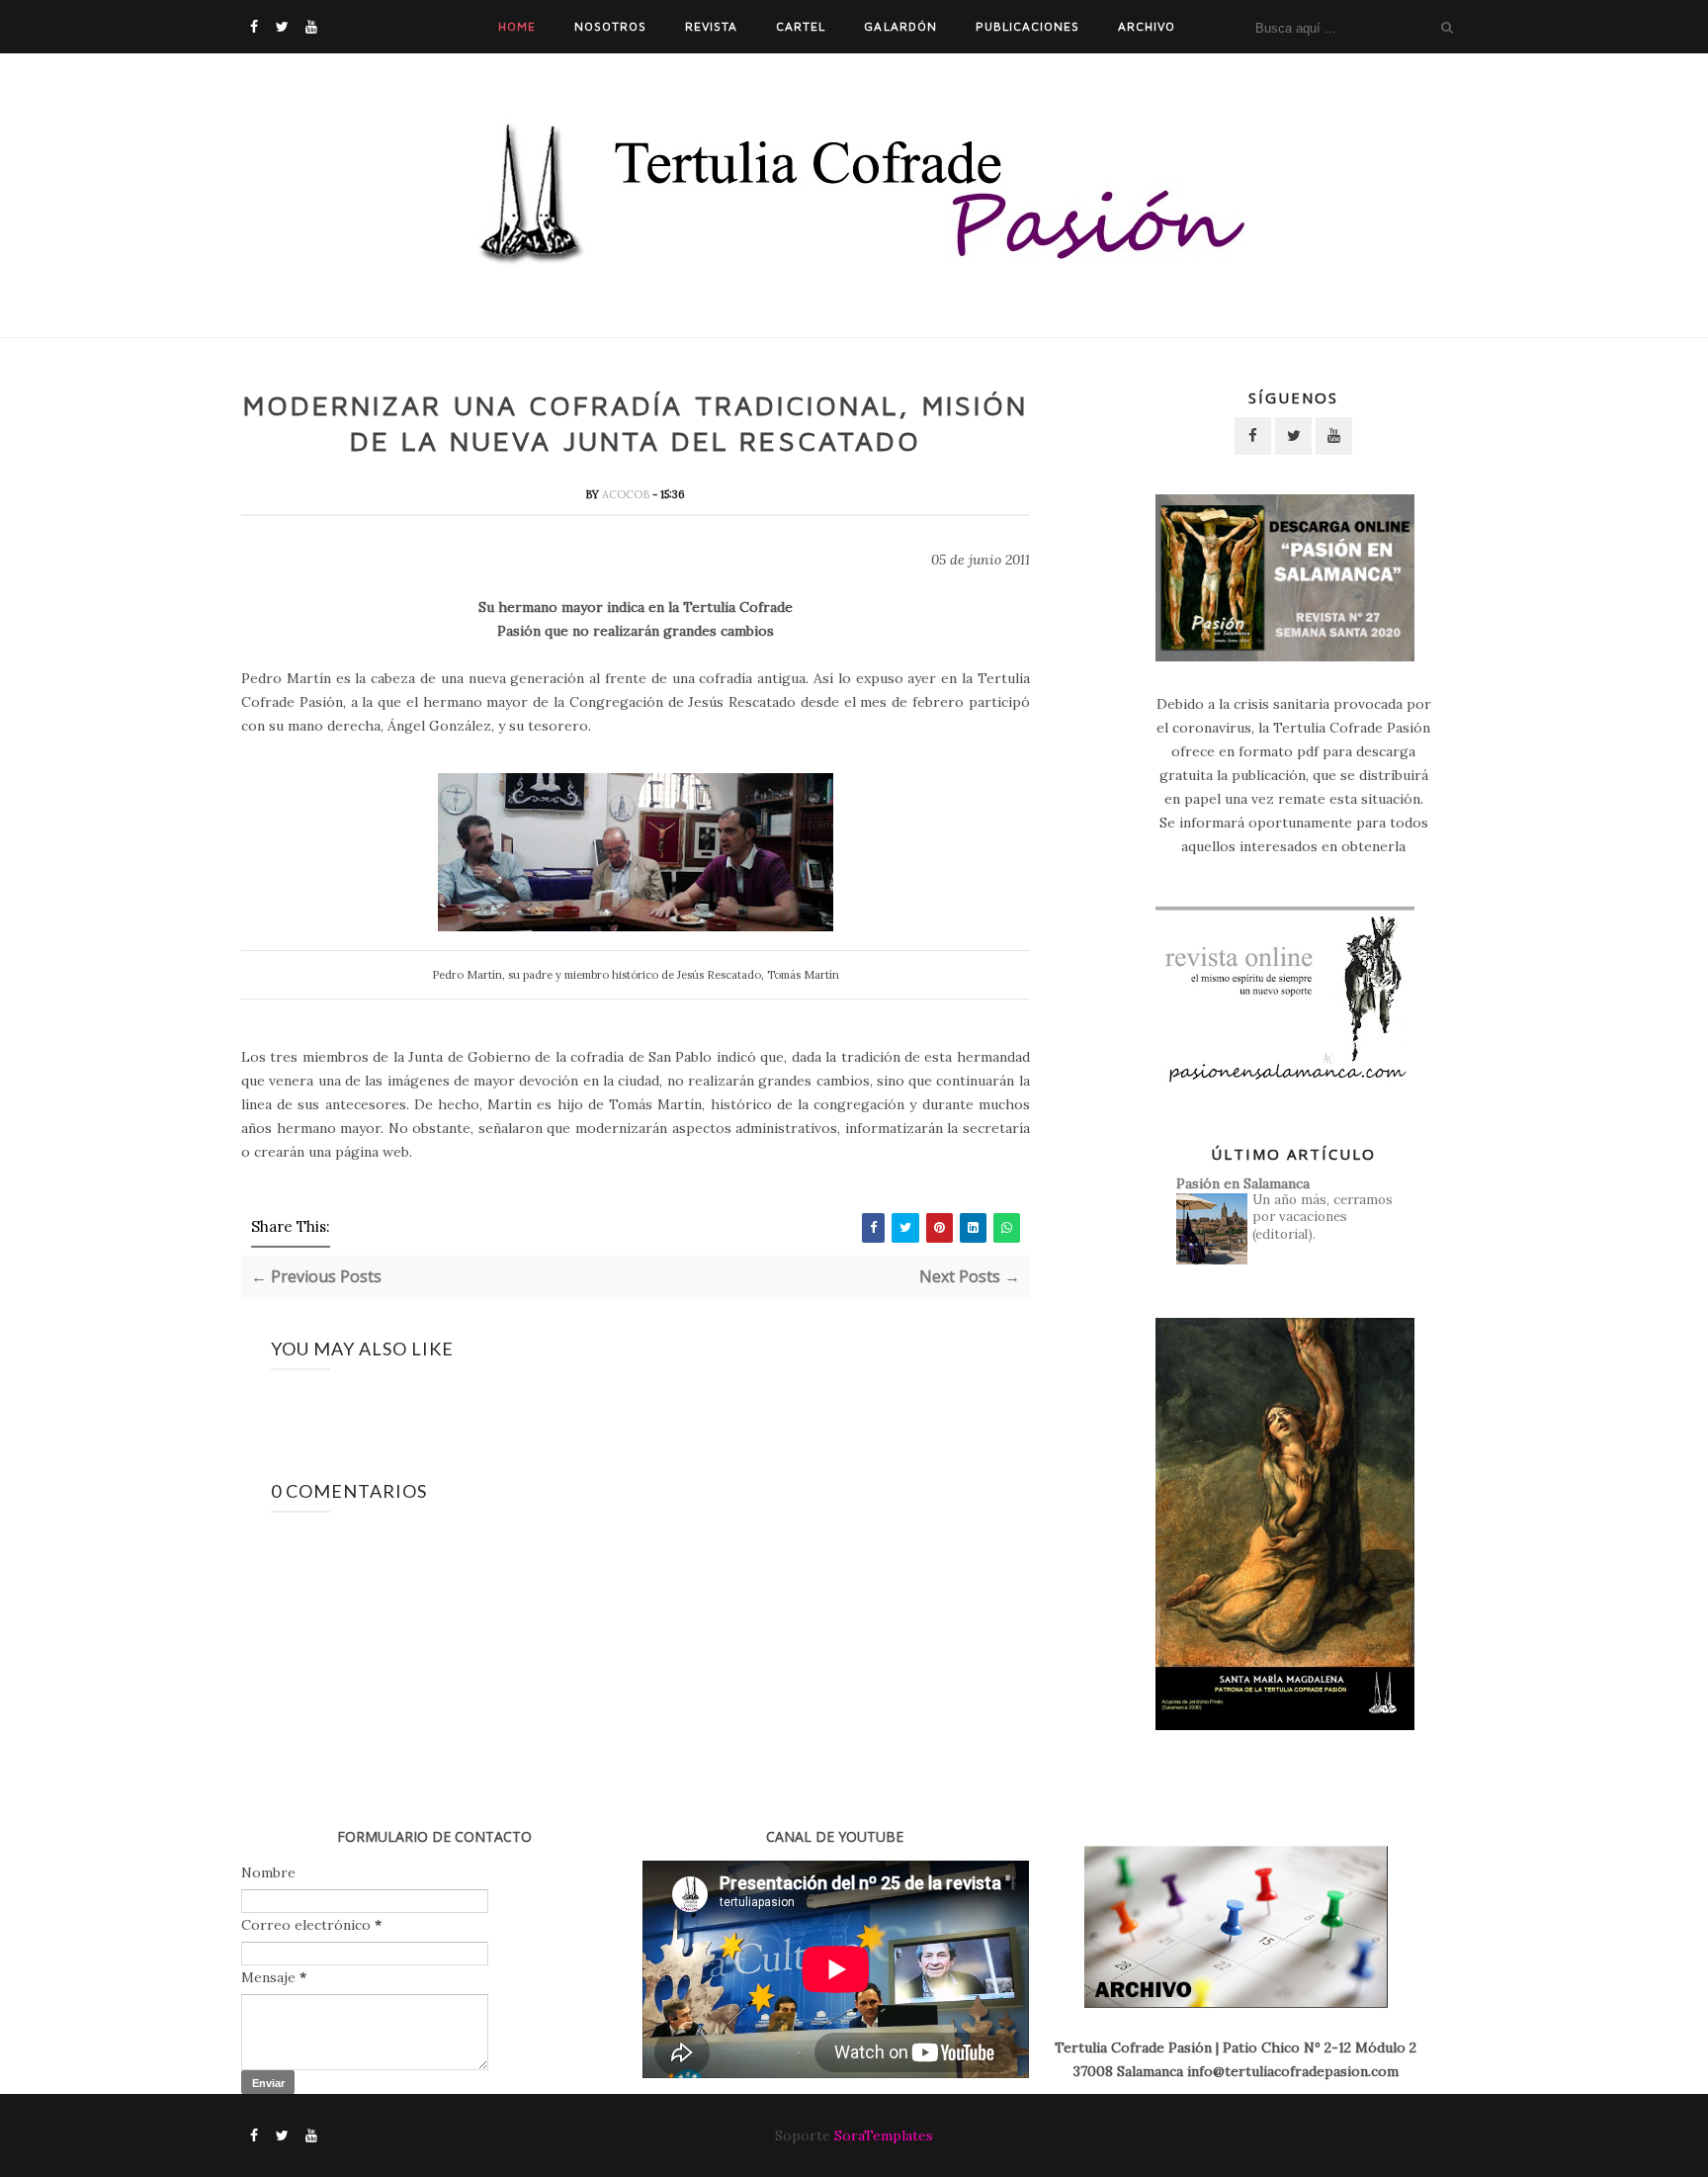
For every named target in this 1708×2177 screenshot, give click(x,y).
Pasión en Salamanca (1243, 1183)
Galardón (900, 26)
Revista (711, 26)
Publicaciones (1027, 26)
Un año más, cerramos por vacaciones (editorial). (1323, 1217)
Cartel (801, 26)
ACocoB (627, 494)
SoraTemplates (884, 2135)
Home (517, 26)
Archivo (1147, 26)
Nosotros (610, 26)
